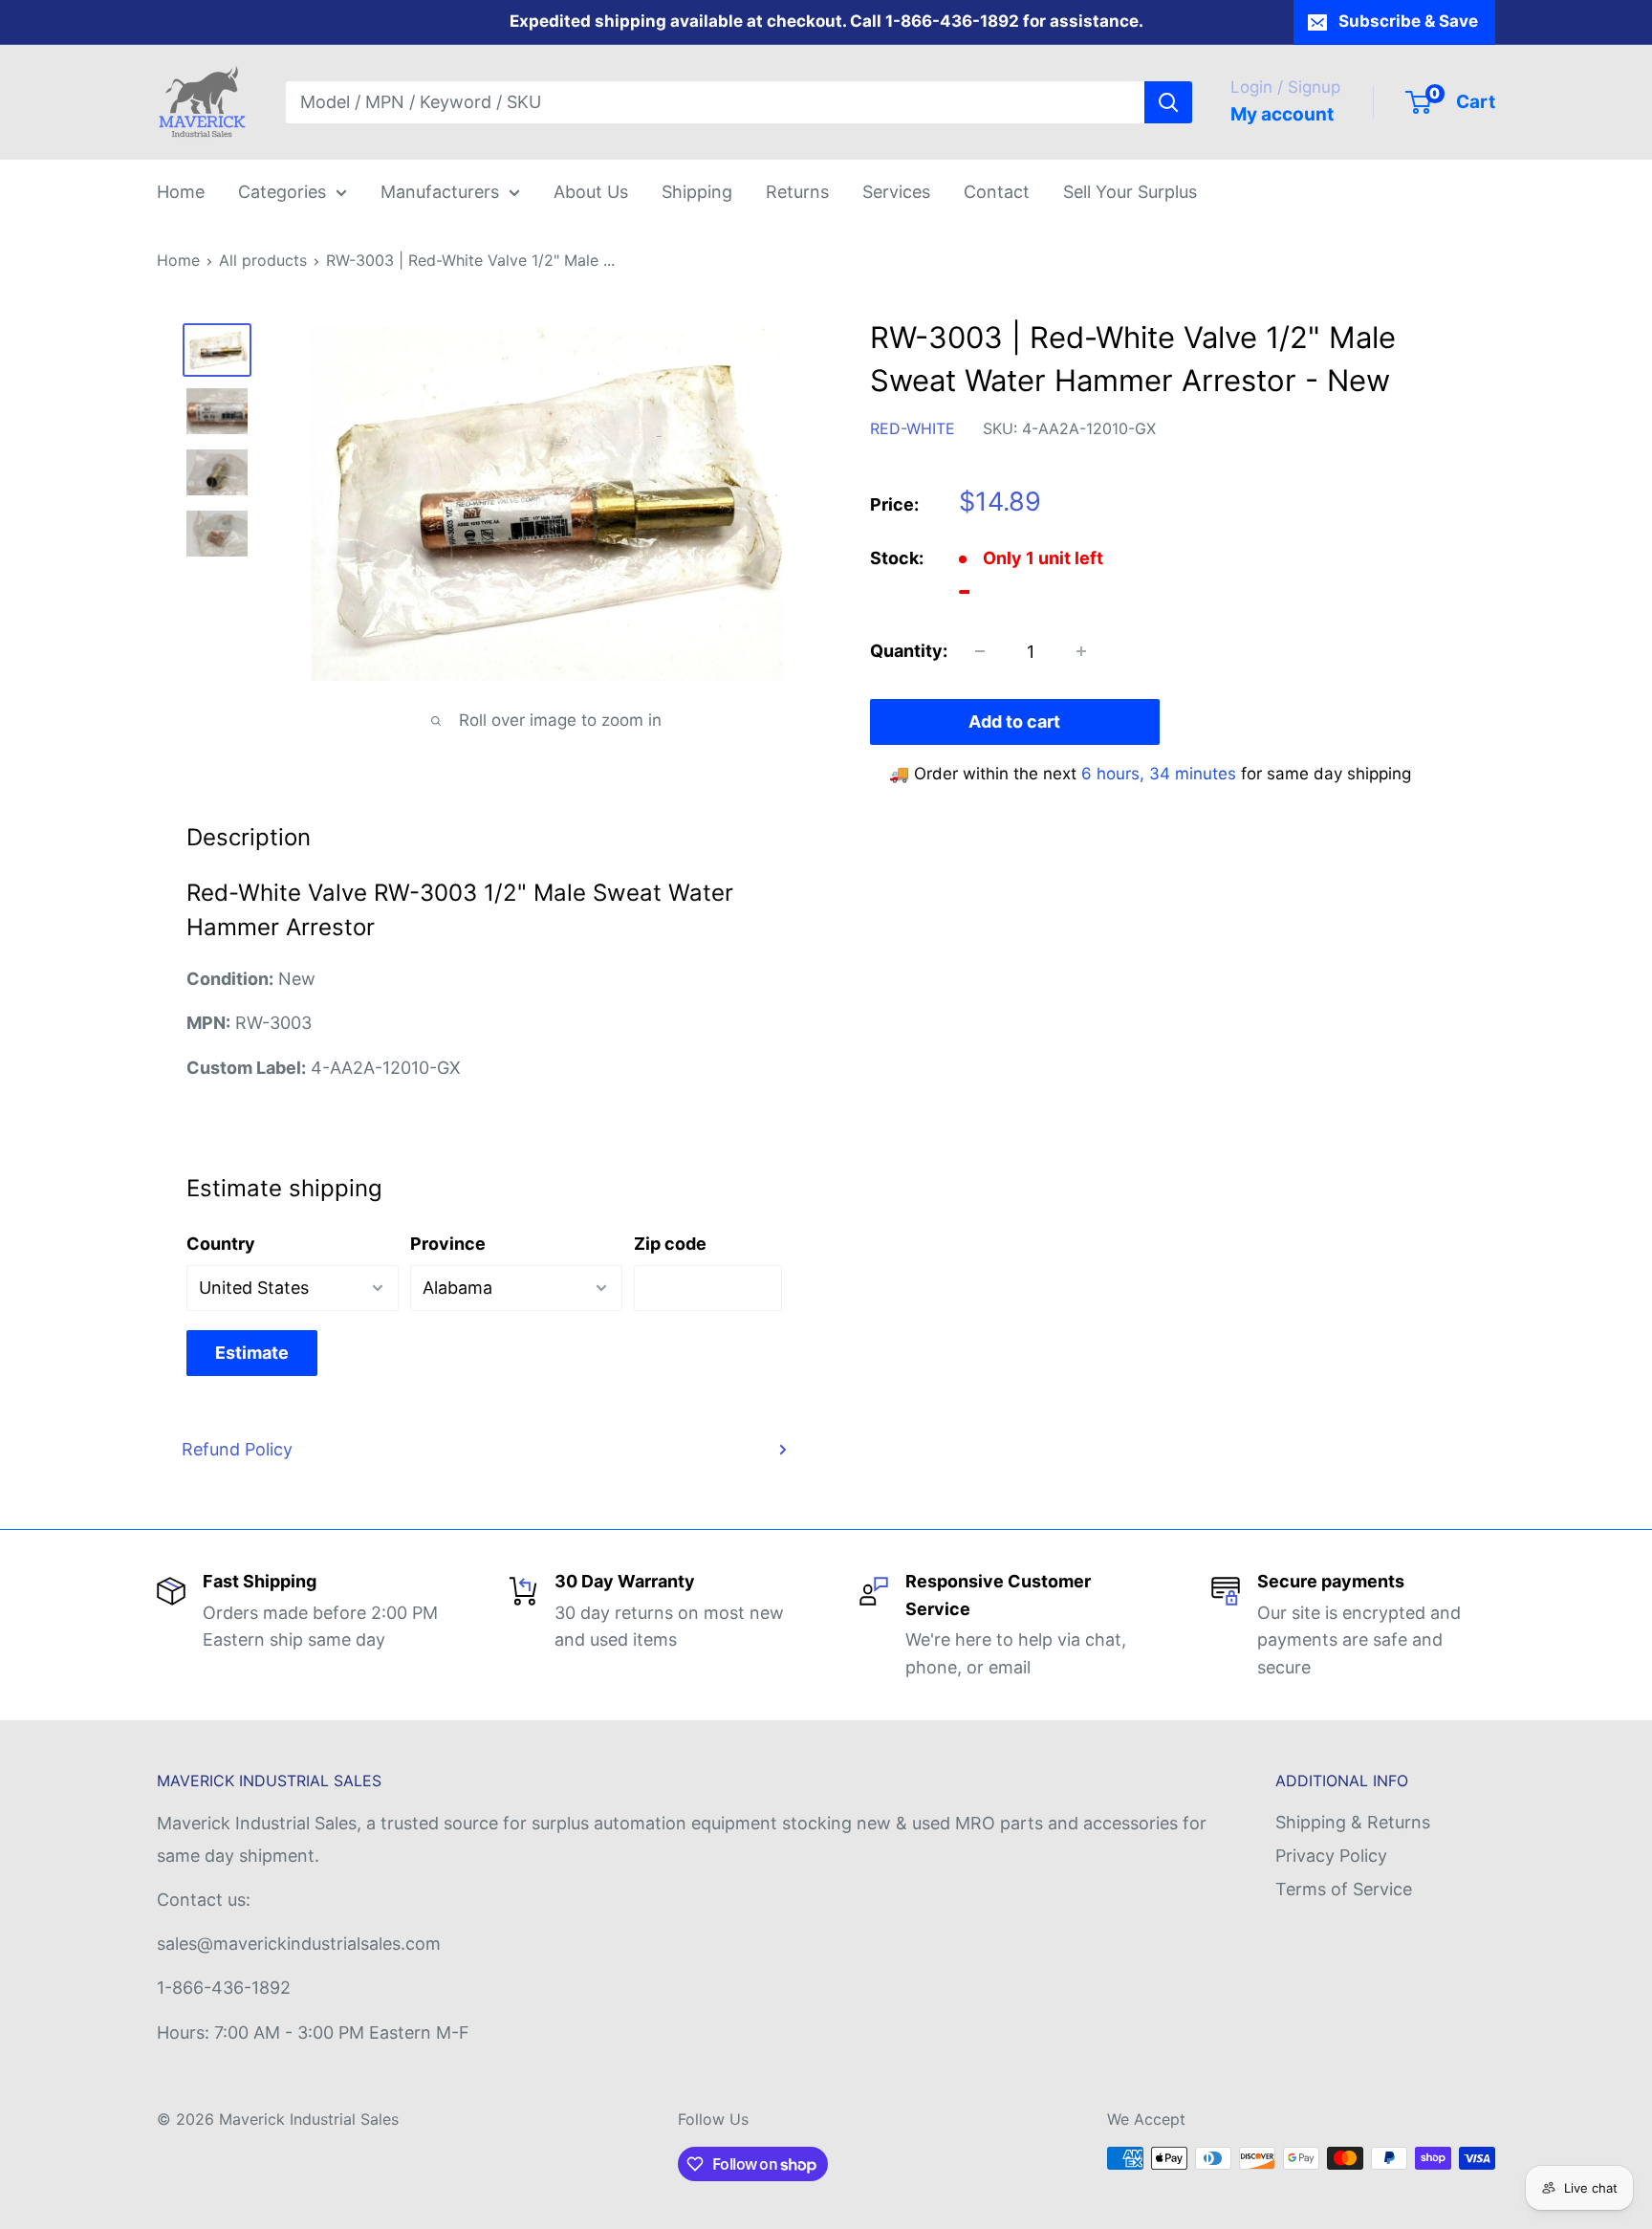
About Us (591, 192)
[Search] (1168, 102)
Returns (797, 192)
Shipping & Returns (1353, 1822)
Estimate (252, 1353)
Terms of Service (1344, 1889)
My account (1282, 114)
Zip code (670, 1244)
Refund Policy (237, 1449)
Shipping (697, 192)
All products (263, 260)
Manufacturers (440, 192)
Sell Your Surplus (1130, 192)
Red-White (913, 428)
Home (181, 192)
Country (221, 1244)
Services (896, 192)
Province (448, 1244)
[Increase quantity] (1081, 651)
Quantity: (909, 651)
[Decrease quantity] (980, 651)
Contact (997, 192)
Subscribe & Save (1408, 21)
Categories (282, 192)
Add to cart (1014, 721)
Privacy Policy (1331, 1856)
